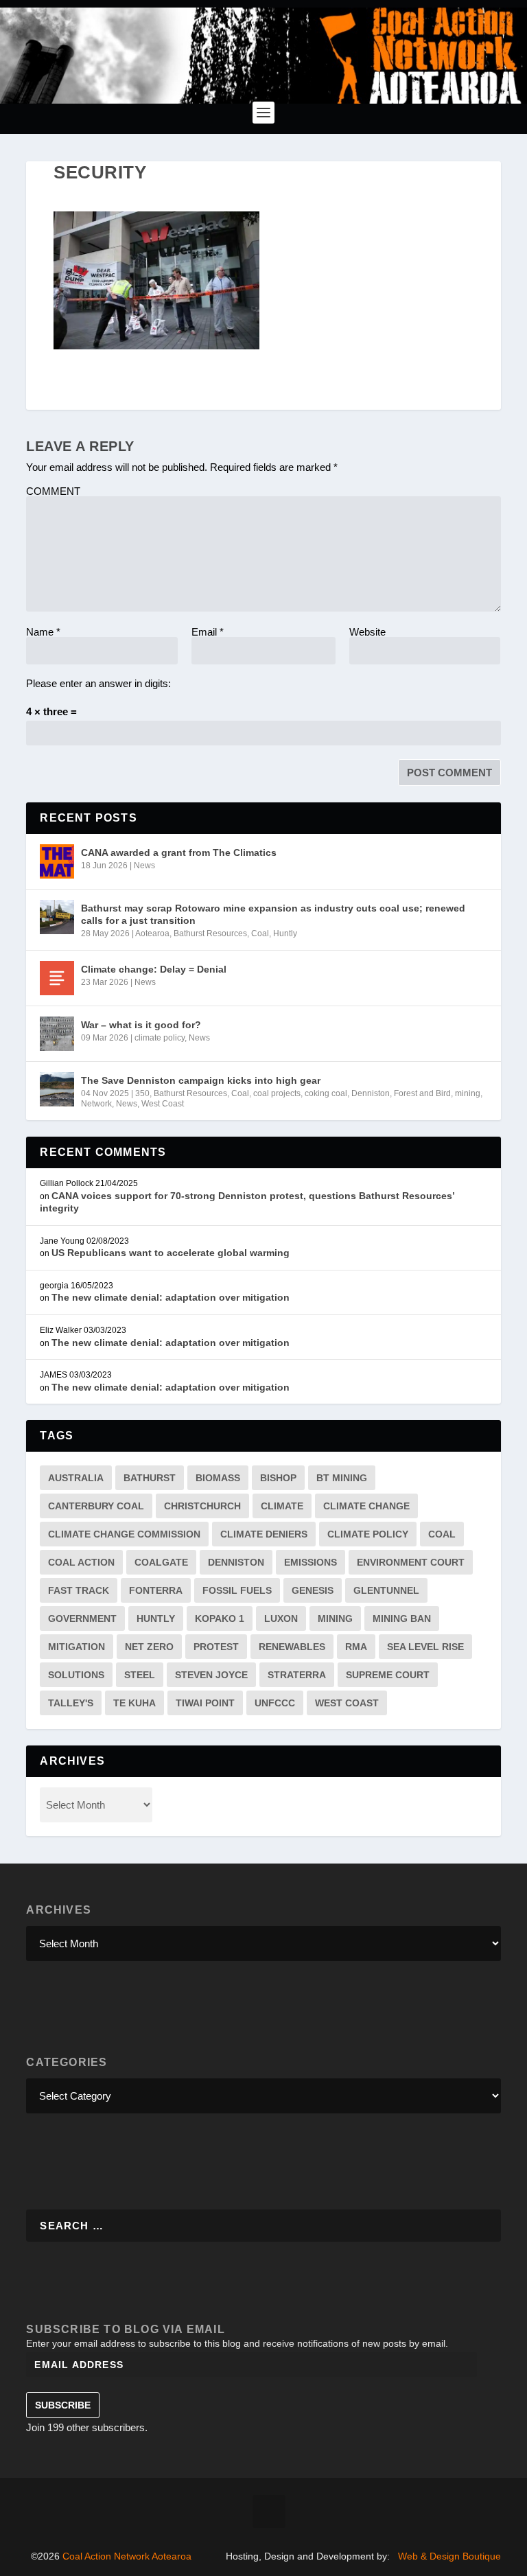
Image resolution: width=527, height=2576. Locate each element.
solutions (76, 1675)
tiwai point (205, 1703)
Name (43, 632)
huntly (156, 1618)
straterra (297, 1675)
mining (468, 1093)
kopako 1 (220, 1618)
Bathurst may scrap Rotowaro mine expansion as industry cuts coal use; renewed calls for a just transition (273, 914)
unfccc (275, 1703)
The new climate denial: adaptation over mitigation (171, 1297)
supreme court (388, 1675)
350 (142, 1093)
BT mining (342, 1478)
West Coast (163, 1104)
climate (282, 1506)
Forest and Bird (422, 1093)
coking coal (326, 1093)
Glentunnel (386, 1590)
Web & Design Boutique (449, 2556)
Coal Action (81, 1562)
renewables (292, 1647)
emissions (311, 1562)
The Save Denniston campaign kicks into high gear (201, 1080)
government (82, 1618)
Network (96, 1104)
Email (208, 632)
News (144, 866)
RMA (356, 1647)
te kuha (134, 1703)
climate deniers (264, 1534)
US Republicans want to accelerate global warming (171, 1253)
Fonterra (156, 1590)
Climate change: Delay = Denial (154, 969)
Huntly (285, 933)
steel (140, 1675)
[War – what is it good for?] (57, 1034)
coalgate (161, 1562)
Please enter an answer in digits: (98, 683)
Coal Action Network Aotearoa (127, 2556)
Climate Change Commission (124, 1534)
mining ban (402, 1618)
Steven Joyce (211, 1675)
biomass (218, 1478)
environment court (411, 1562)
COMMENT (53, 491)
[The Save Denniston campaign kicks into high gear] (57, 1089)
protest (216, 1647)
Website (367, 632)
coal (442, 1534)
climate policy (160, 1038)
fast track (79, 1590)
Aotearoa (152, 933)
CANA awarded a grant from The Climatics (179, 852)
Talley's (71, 1703)
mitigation (77, 1647)
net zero (149, 1647)
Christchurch (202, 1506)
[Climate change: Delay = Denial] (57, 978)
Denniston (371, 1093)
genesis (313, 1590)
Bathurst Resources (210, 933)
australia (76, 1478)
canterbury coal (96, 1506)
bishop (278, 1478)
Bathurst (150, 1478)
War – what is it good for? (141, 1025)
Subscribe (63, 2405)
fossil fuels (237, 1590)
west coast (347, 1703)
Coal (260, 933)
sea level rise (425, 1647)
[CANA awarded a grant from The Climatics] (57, 861)
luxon (281, 1618)
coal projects (277, 1093)
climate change (366, 1506)
